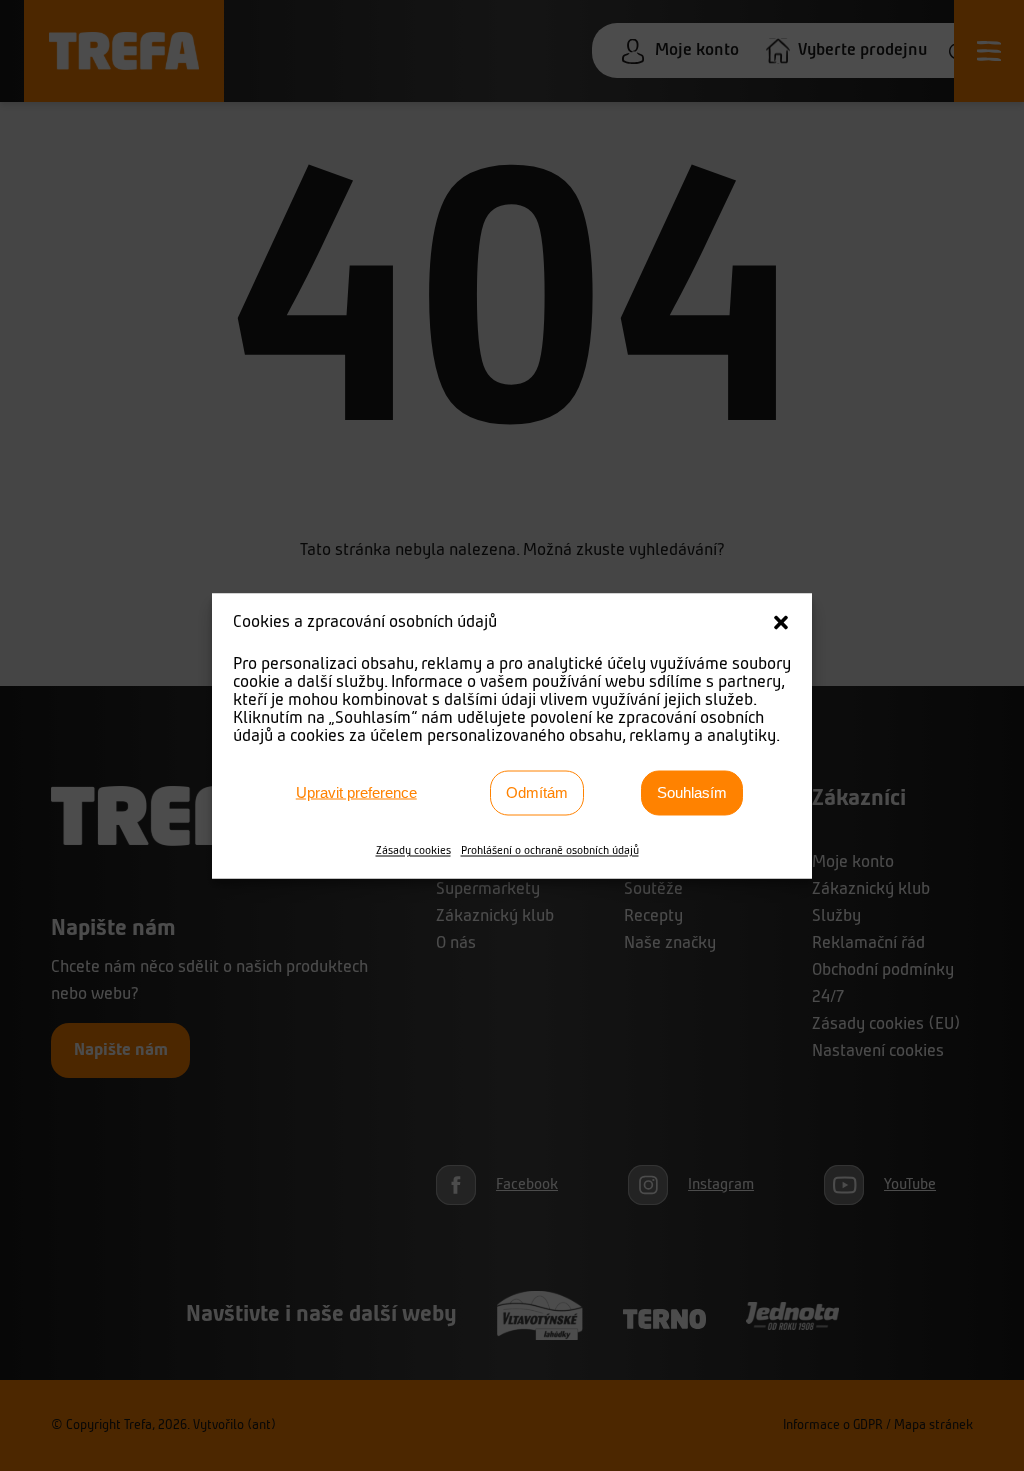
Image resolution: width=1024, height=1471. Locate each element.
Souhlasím (692, 792)
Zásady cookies (413, 850)
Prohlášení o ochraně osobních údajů (550, 850)
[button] (781, 622)
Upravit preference (356, 792)
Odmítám (537, 792)
